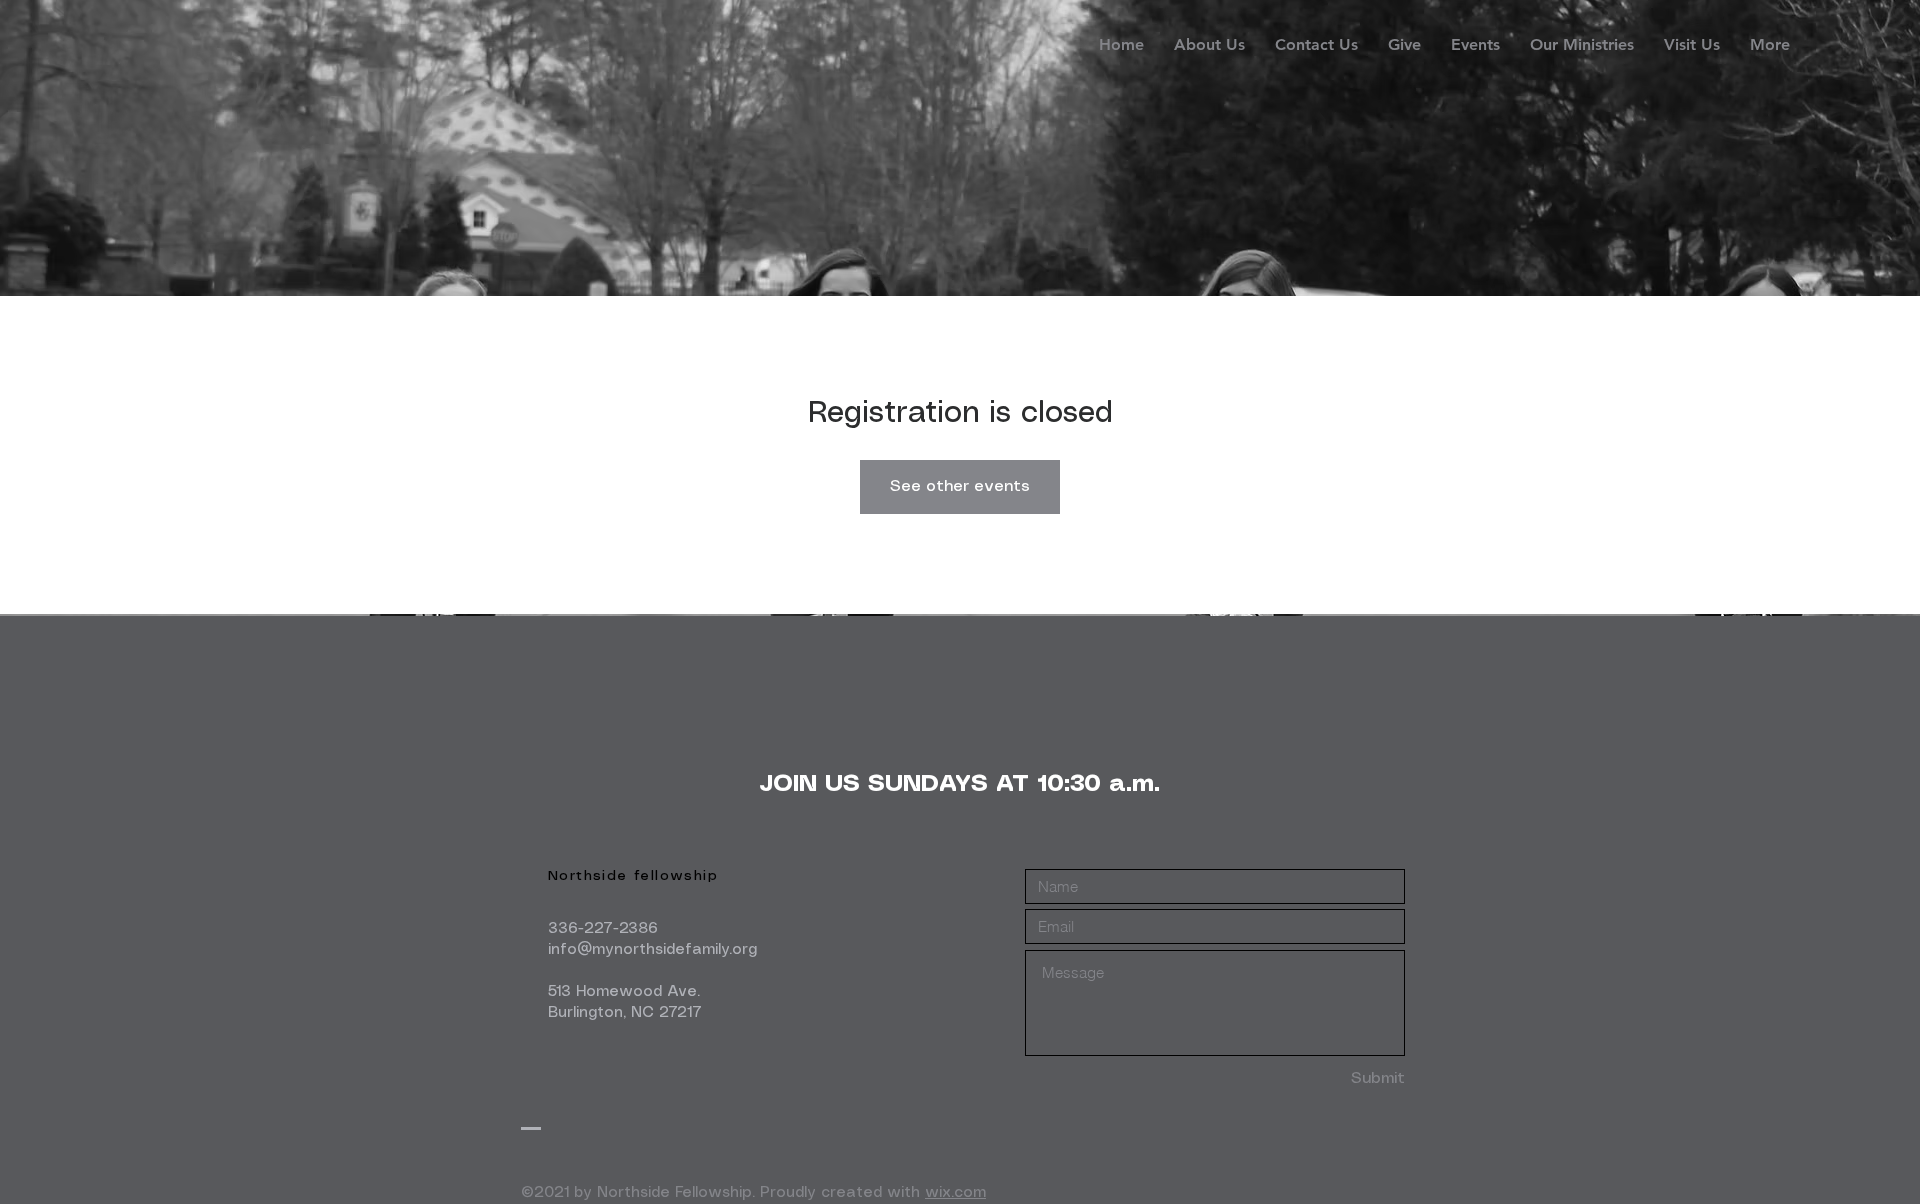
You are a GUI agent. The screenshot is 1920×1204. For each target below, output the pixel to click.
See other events (960, 486)
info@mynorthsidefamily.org (652, 950)
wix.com (955, 1193)
